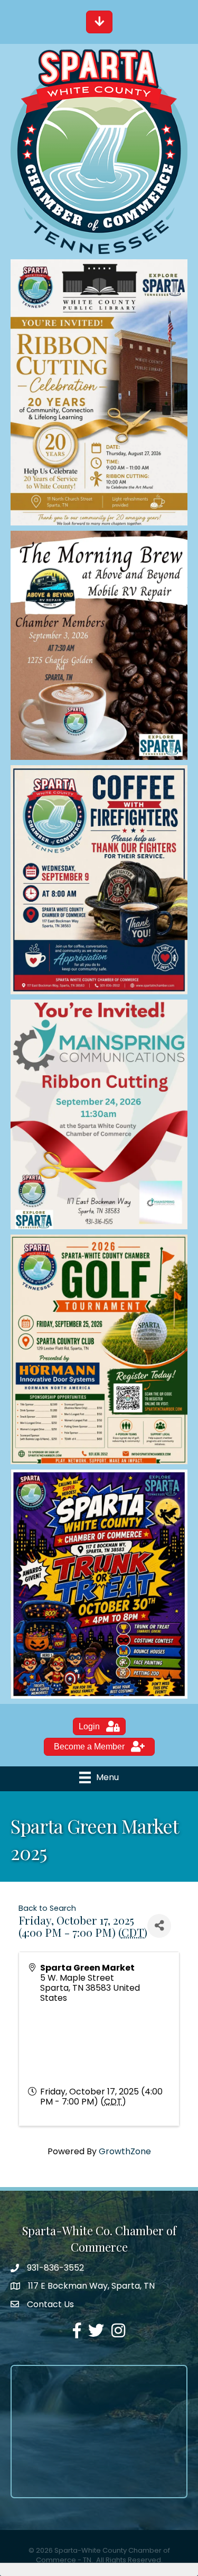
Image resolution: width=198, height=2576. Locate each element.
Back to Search (47, 1908)
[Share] (159, 1926)
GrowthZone (125, 2151)
